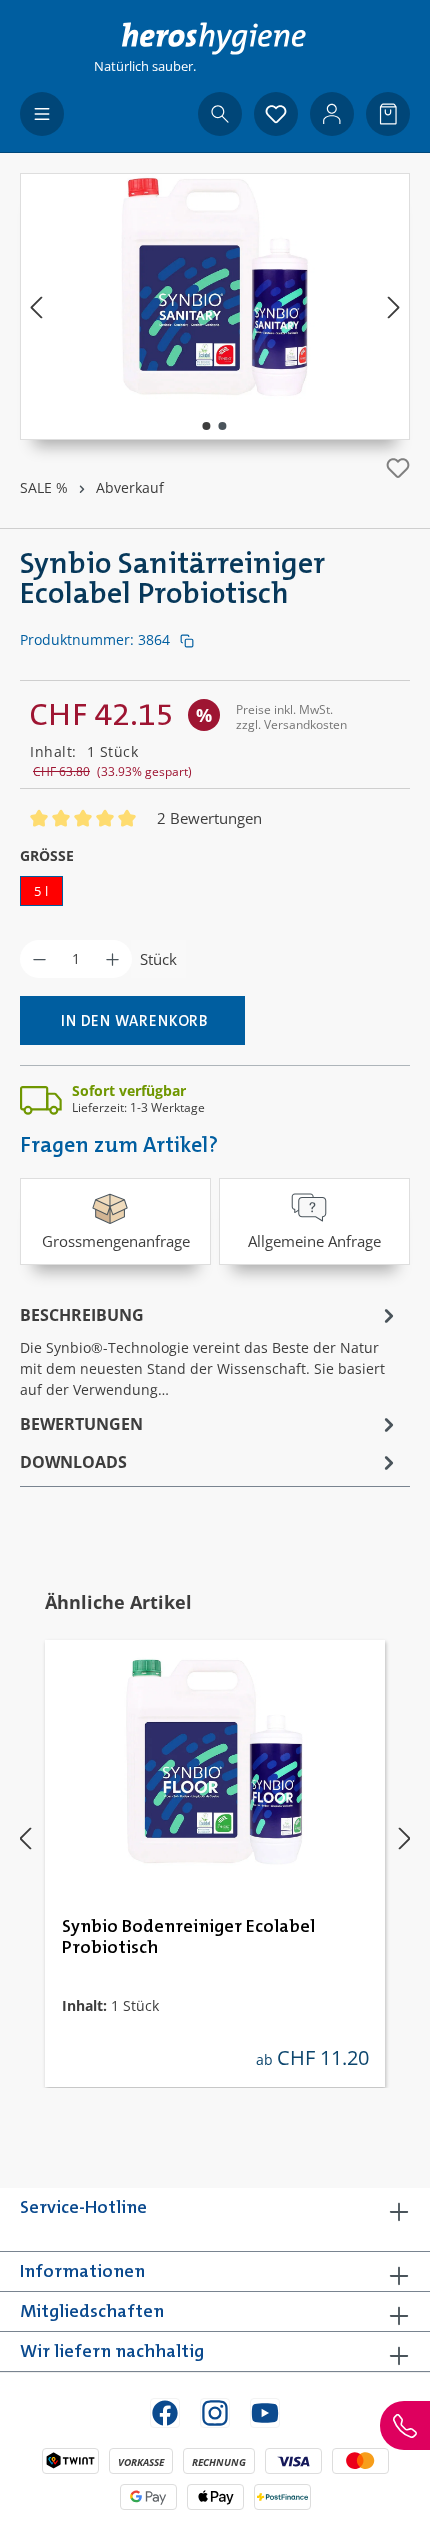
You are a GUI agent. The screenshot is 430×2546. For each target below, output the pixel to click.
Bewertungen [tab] (81, 1424)
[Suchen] (220, 114)
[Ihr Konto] (332, 114)
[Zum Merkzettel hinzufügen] (398, 468)
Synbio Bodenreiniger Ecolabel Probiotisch (188, 1937)
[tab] (210, 1350)
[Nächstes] (394, 306)
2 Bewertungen (209, 818)
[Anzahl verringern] (39, 959)
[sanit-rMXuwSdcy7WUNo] (215, 286)
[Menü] (42, 114)
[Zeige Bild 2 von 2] (223, 426)
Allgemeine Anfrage (314, 1241)
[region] (215, 306)
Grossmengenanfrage (116, 1241)
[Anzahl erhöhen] (112, 959)
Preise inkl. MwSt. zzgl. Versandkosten (291, 716)
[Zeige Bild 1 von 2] (207, 426)
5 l (41, 891)
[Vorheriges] (36, 306)
